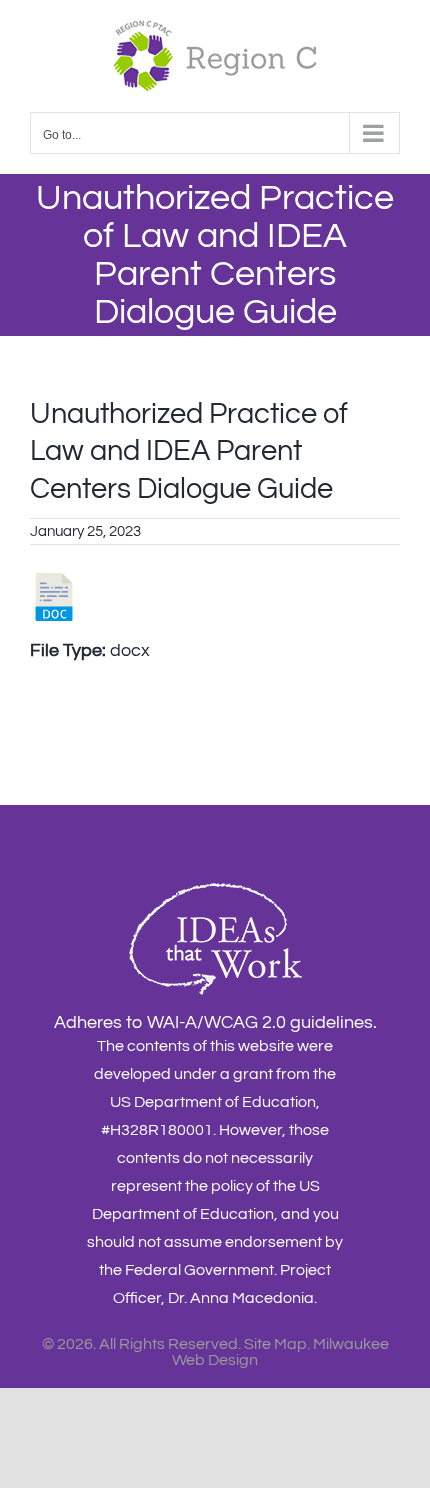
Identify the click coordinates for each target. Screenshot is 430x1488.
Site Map (275, 1344)
